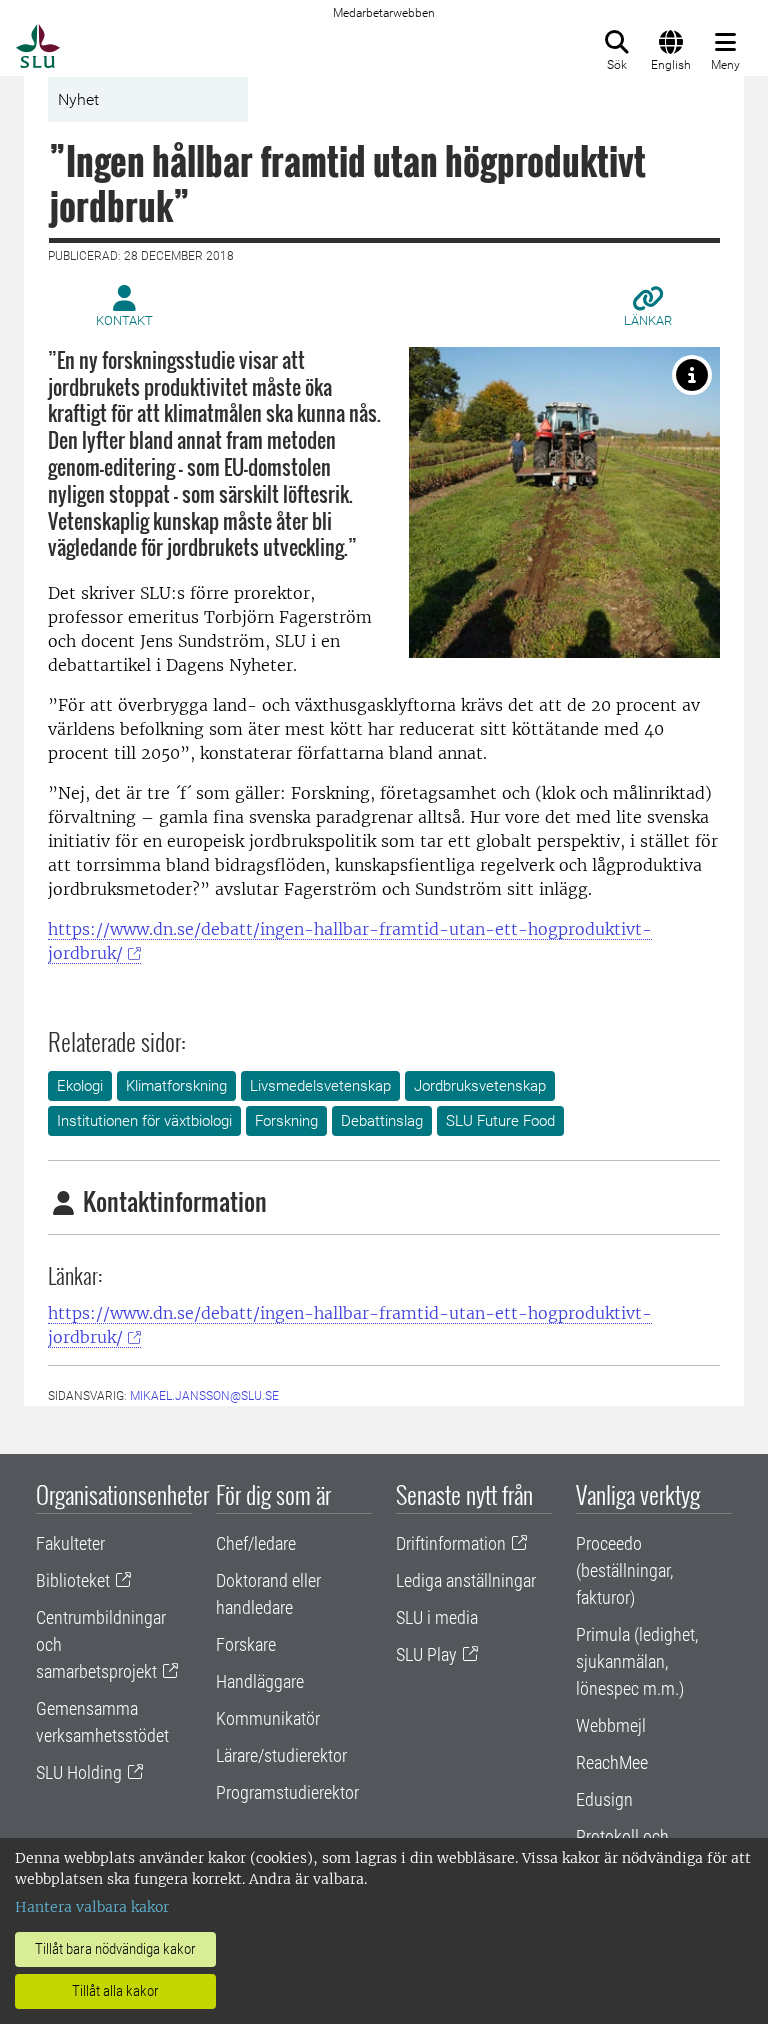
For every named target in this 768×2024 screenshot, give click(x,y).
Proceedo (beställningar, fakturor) (624, 1570)
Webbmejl (611, 1725)
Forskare (246, 1644)
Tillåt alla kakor (115, 1991)
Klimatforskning (176, 1086)
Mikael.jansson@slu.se (204, 1396)
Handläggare (260, 1681)
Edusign (604, 1799)
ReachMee (612, 1762)
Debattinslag (382, 1121)
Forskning (286, 1121)
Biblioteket (73, 1580)
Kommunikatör (268, 1718)
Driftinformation (451, 1543)
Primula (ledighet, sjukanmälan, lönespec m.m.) (637, 1661)
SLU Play (426, 1654)
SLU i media (437, 1617)
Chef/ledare (256, 1543)
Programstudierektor (287, 1792)
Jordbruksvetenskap (480, 1086)
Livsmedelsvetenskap (320, 1086)
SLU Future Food (500, 1121)
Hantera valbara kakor (92, 1907)
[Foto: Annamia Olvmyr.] (692, 375)
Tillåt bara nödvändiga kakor (115, 1949)
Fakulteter (70, 1543)
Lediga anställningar (466, 1580)
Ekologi (80, 1086)
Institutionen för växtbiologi (144, 1121)
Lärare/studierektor (281, 1755)
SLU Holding (79, 1772)
